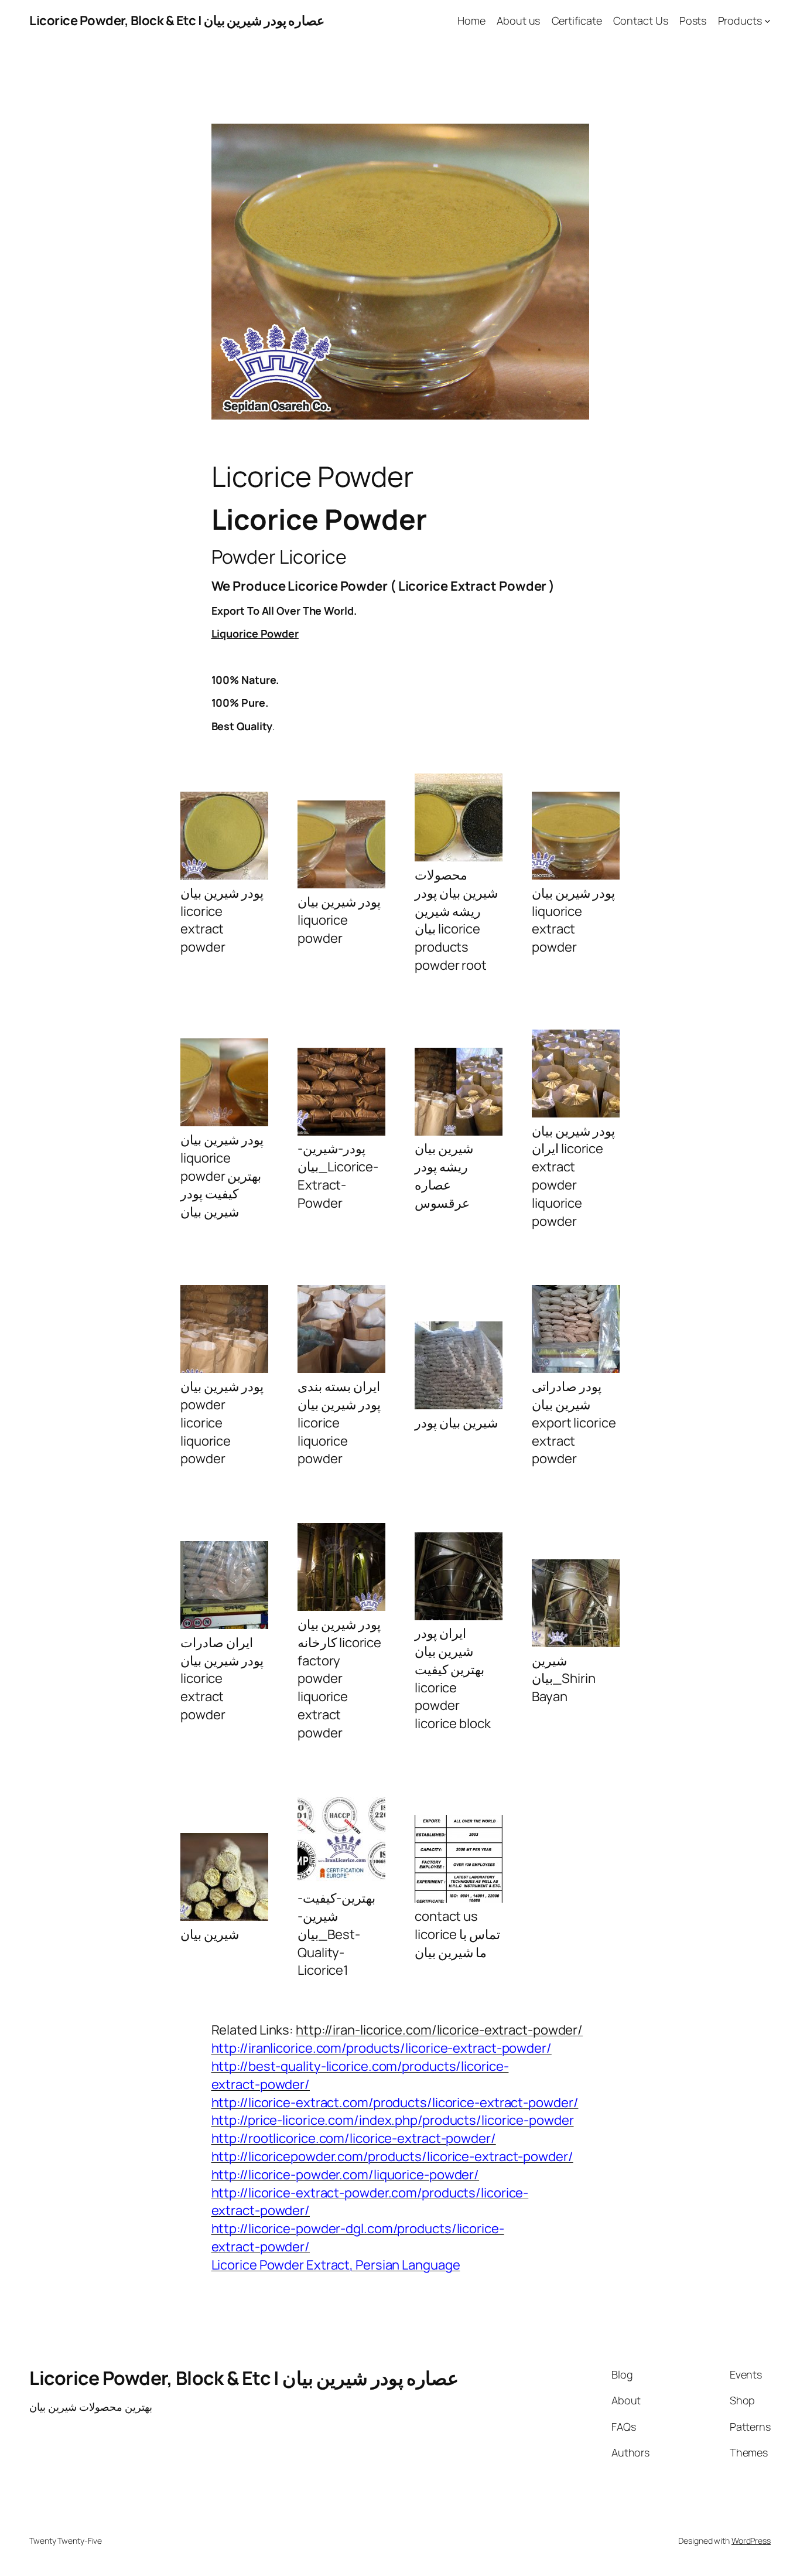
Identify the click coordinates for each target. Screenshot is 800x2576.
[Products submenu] (767, 21)
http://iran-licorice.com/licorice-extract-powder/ (439, 2030)
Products (740, 21)
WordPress (751, 2541)
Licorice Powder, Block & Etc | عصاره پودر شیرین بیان (177, 21)
